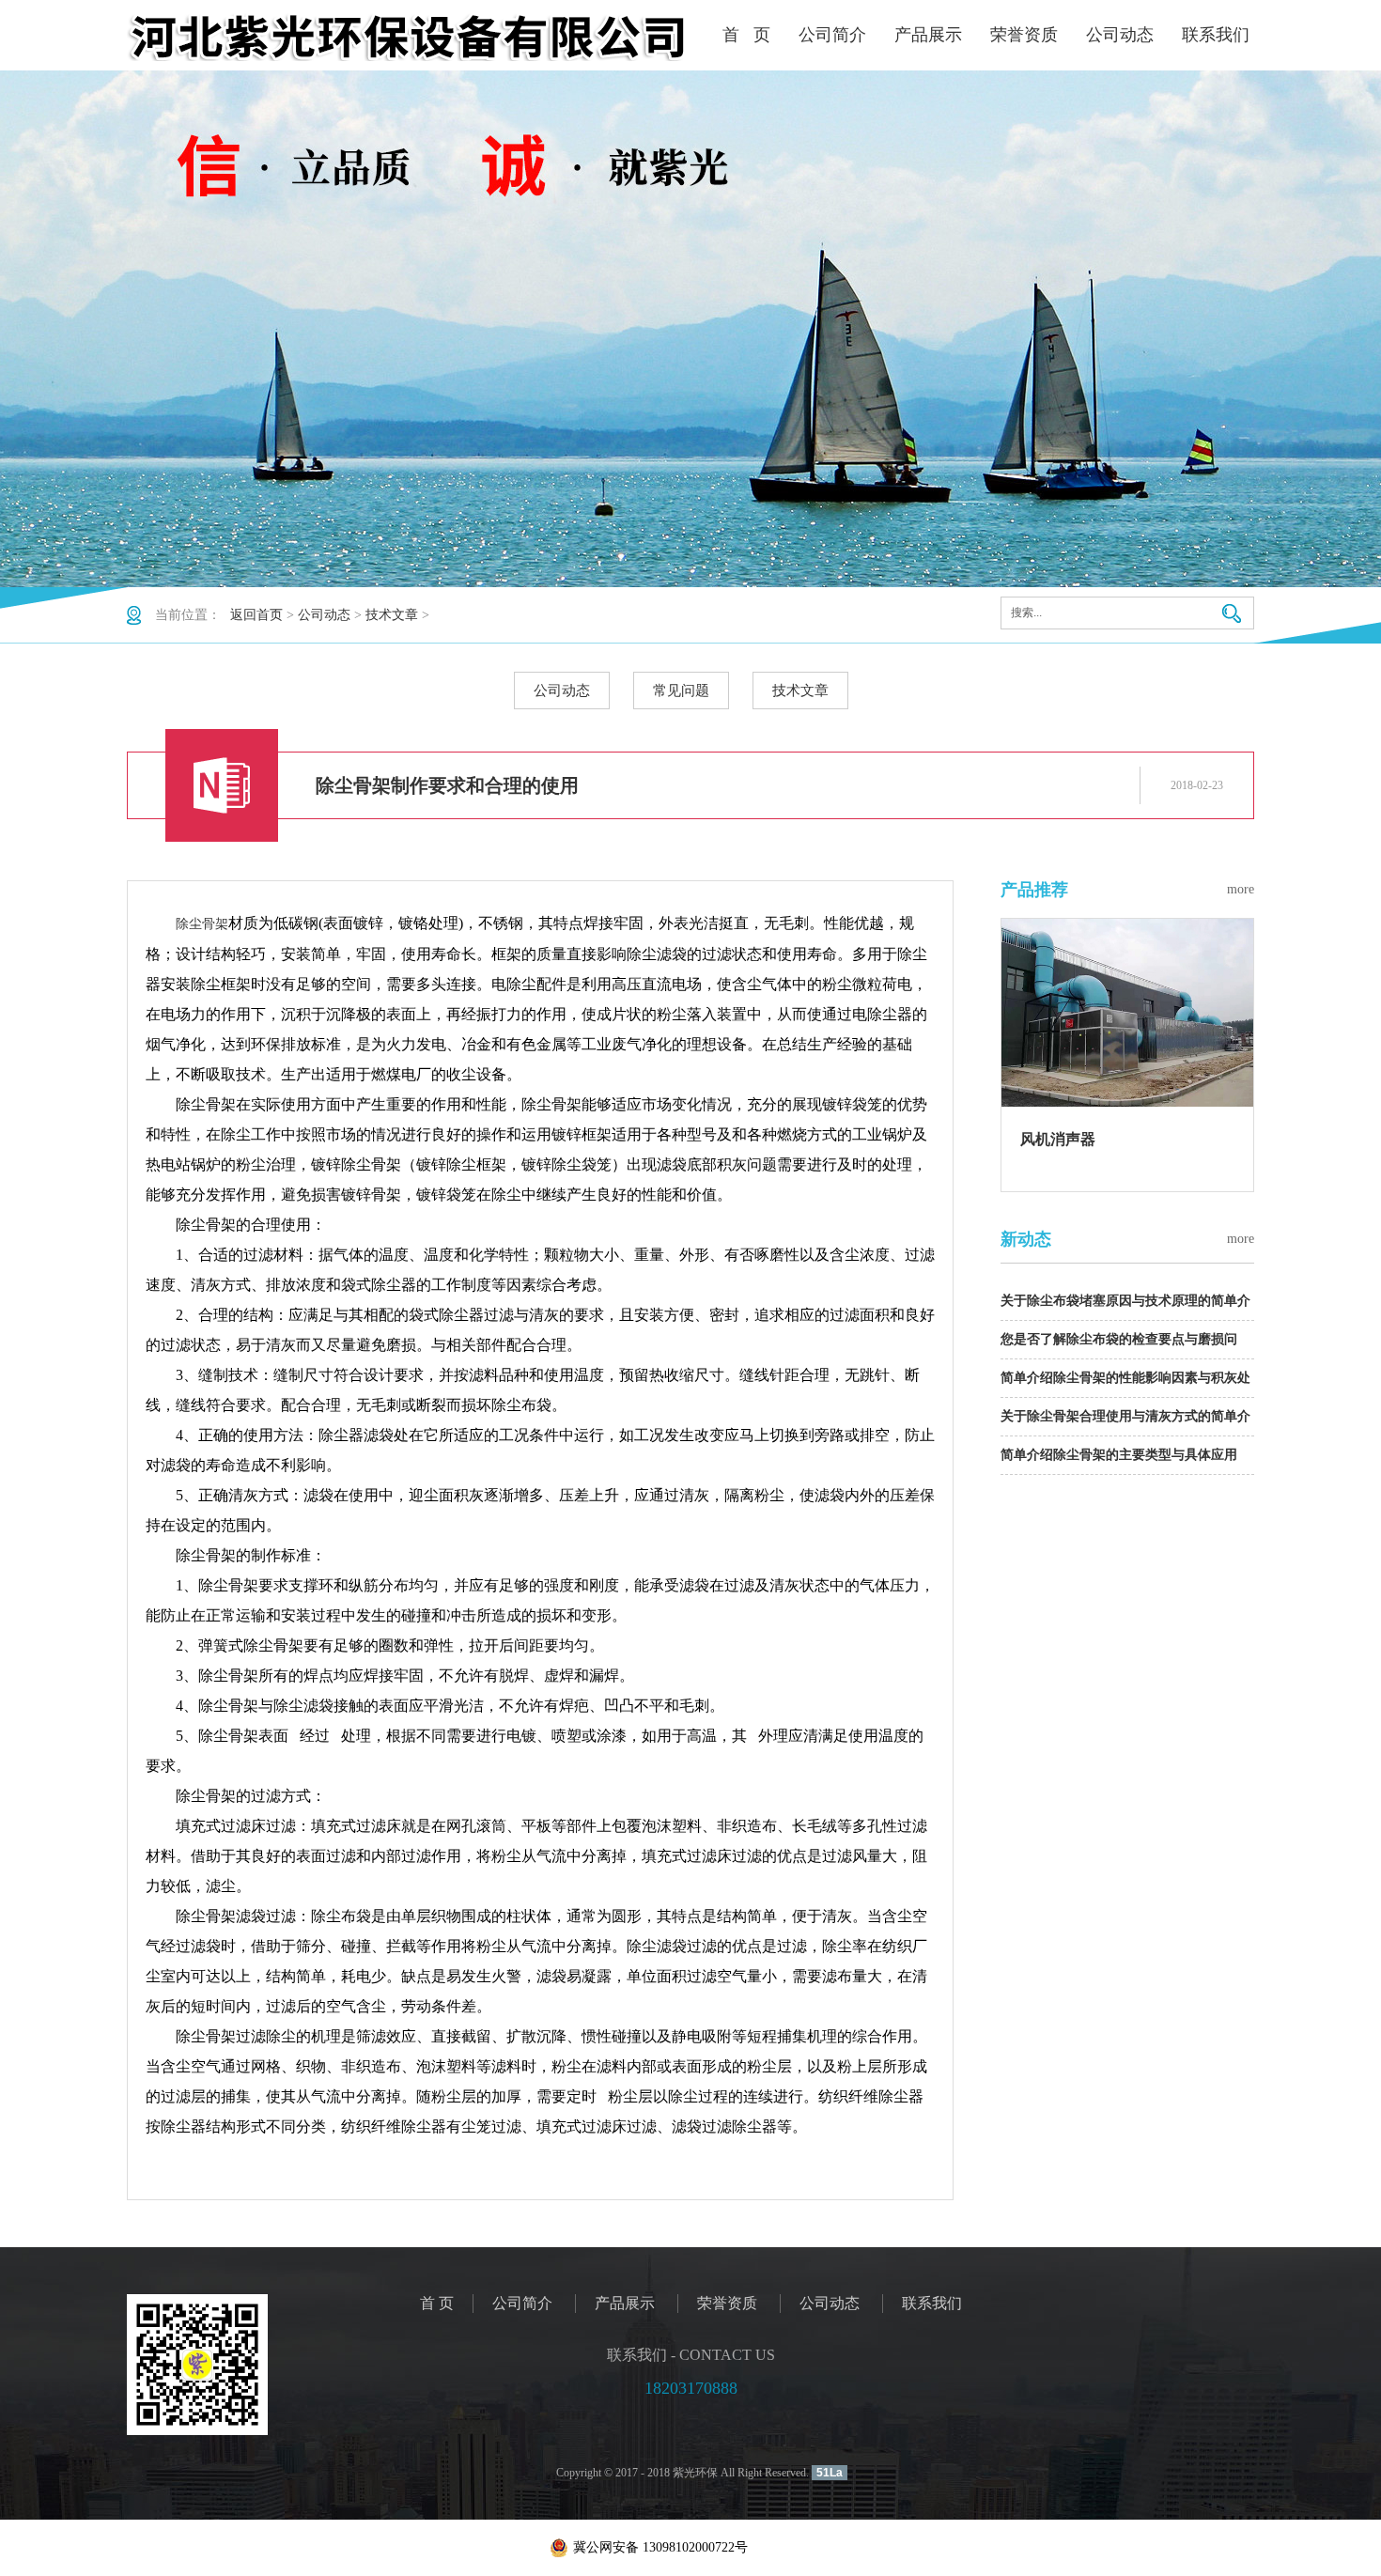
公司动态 (1120, 35)
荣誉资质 (1024, 35)
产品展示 (928, 35)
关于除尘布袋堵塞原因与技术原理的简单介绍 (1125, 1307)
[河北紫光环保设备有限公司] (409, 38)
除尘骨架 (202, 924)
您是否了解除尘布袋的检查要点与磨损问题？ (1119, 1346)
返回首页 (256, 615)
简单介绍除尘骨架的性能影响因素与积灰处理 (1125, 1384)
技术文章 (392, 615)
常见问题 (681, 691)
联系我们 (1216, 35)
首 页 (746, 35)
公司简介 (832, 35)
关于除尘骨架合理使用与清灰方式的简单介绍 (1125, 1423)
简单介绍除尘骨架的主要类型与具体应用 (1119, 1455)
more (1241, 889)
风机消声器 (1058, 1139)
